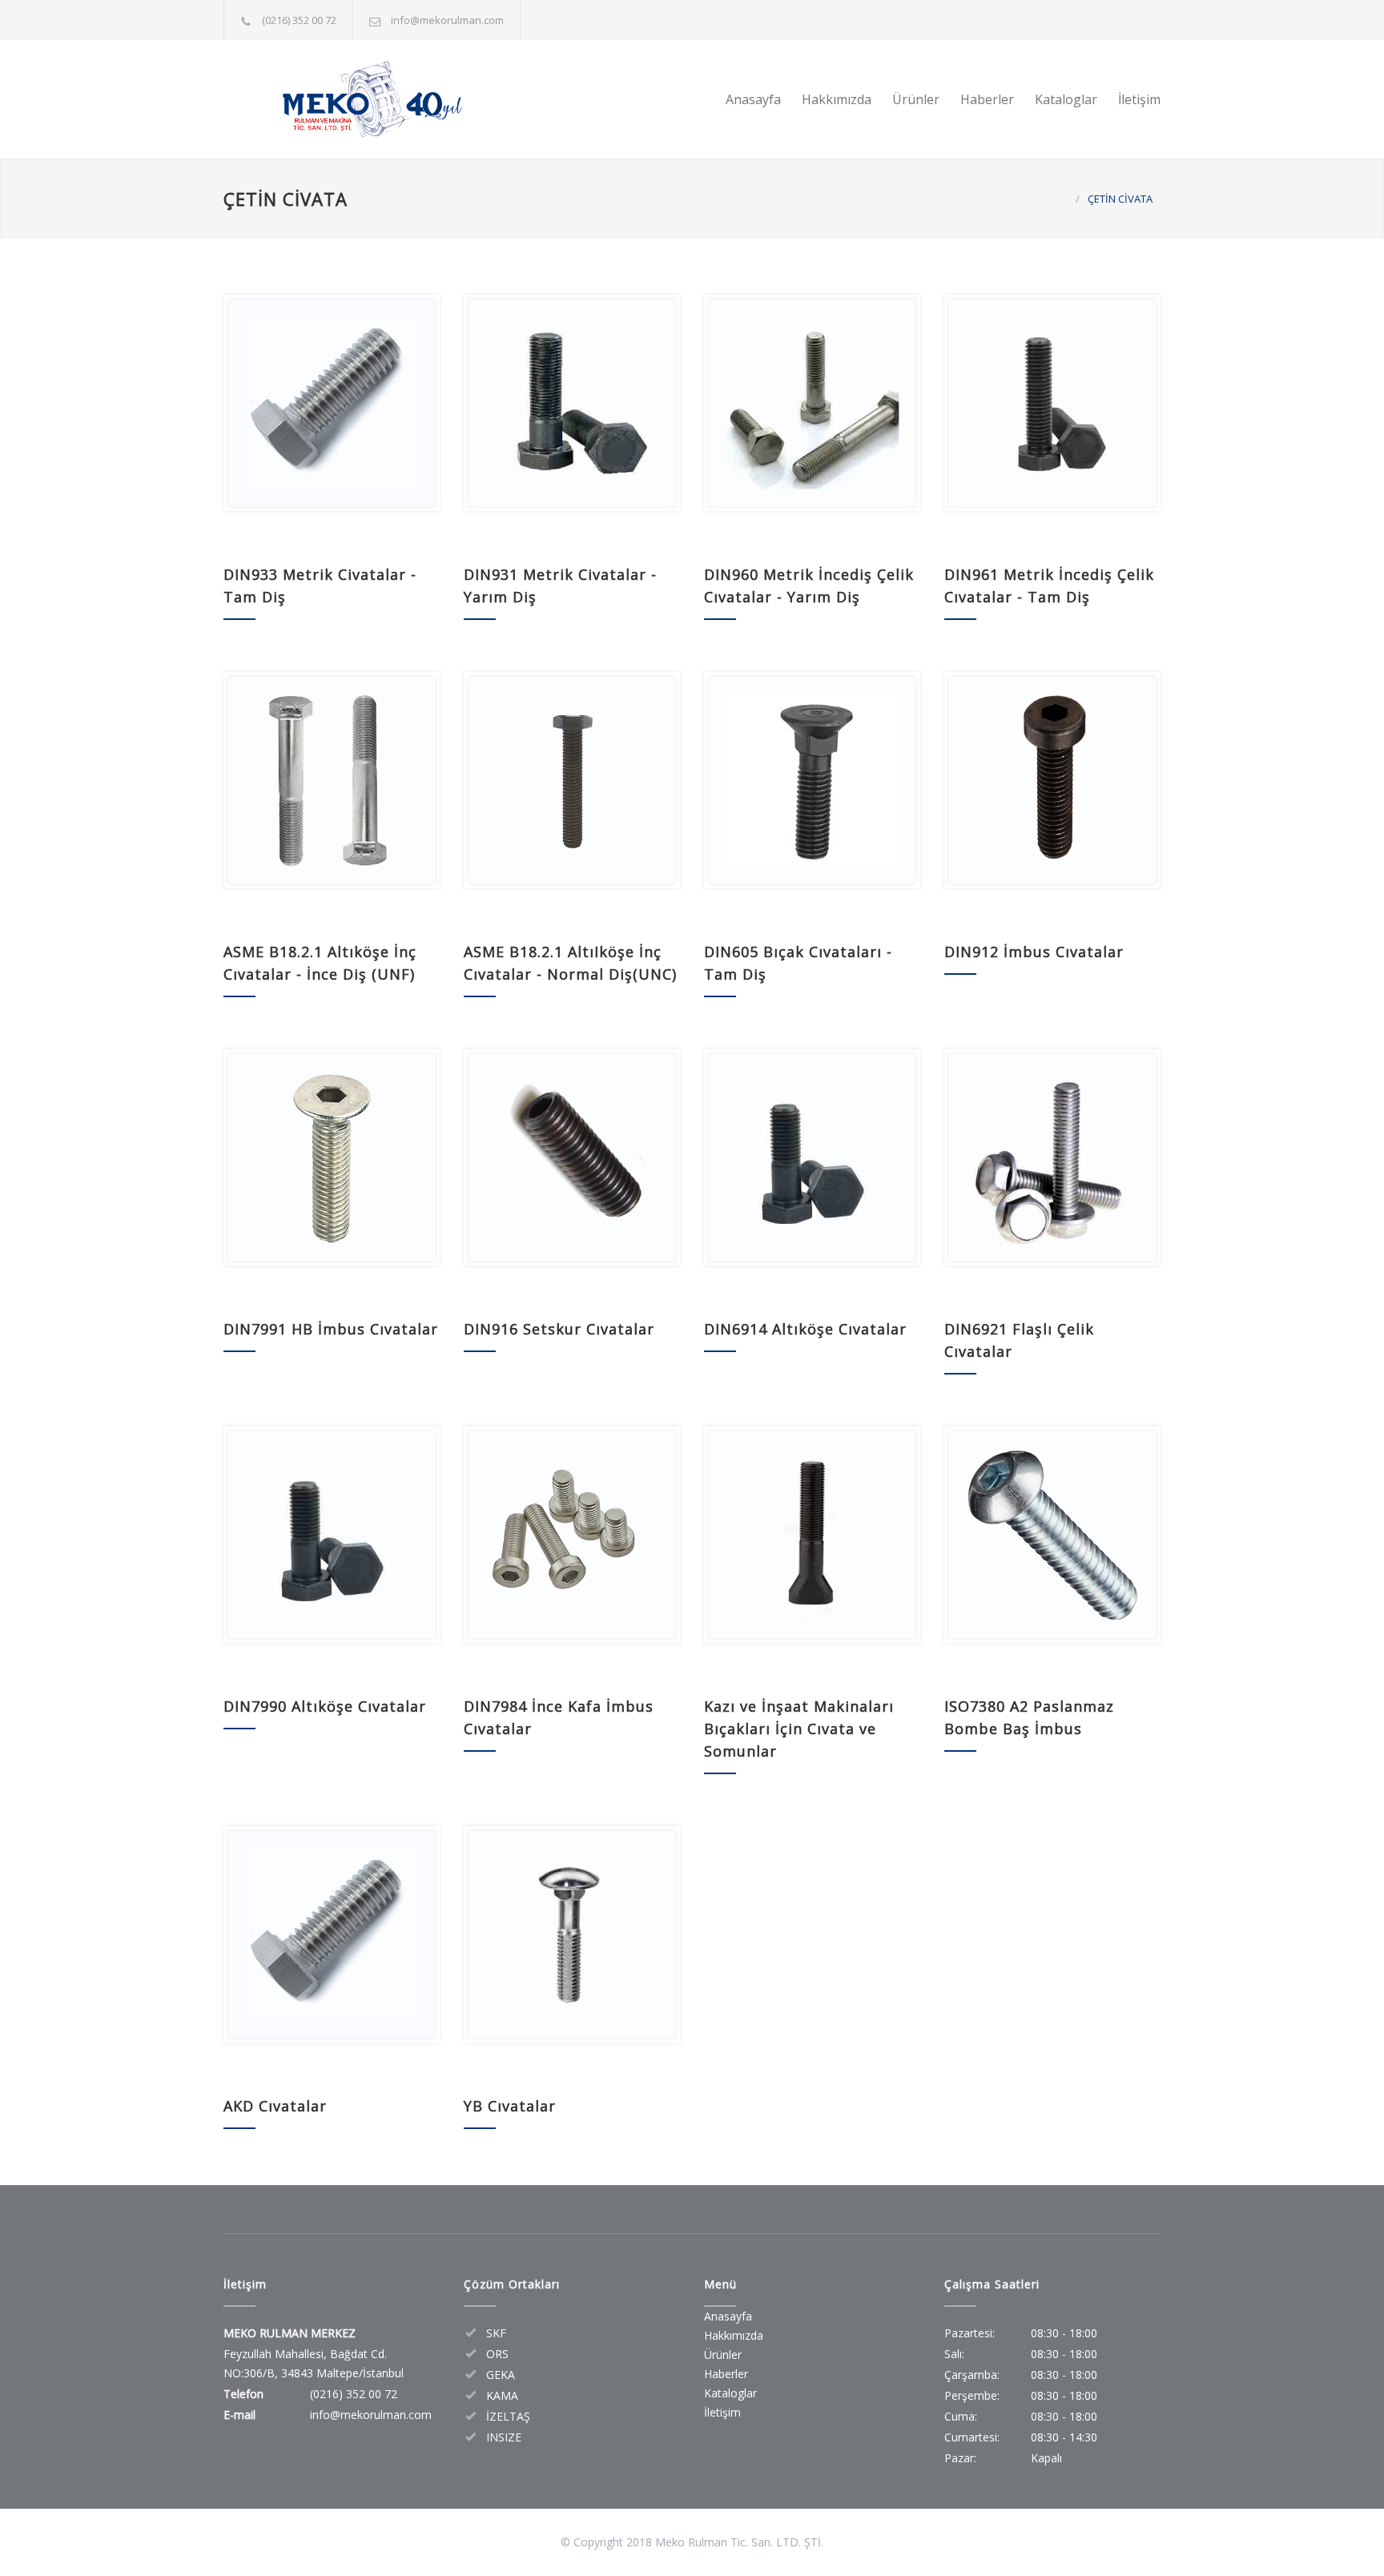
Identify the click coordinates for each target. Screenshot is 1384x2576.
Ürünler (916, 99)
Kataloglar (1066, 99)
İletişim (1139, 99)
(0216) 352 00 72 (299, 20)
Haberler (987, 99)
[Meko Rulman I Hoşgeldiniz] (372, 99)
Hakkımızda (837, 99)
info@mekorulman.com (447, 20)
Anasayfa (753, 99)
